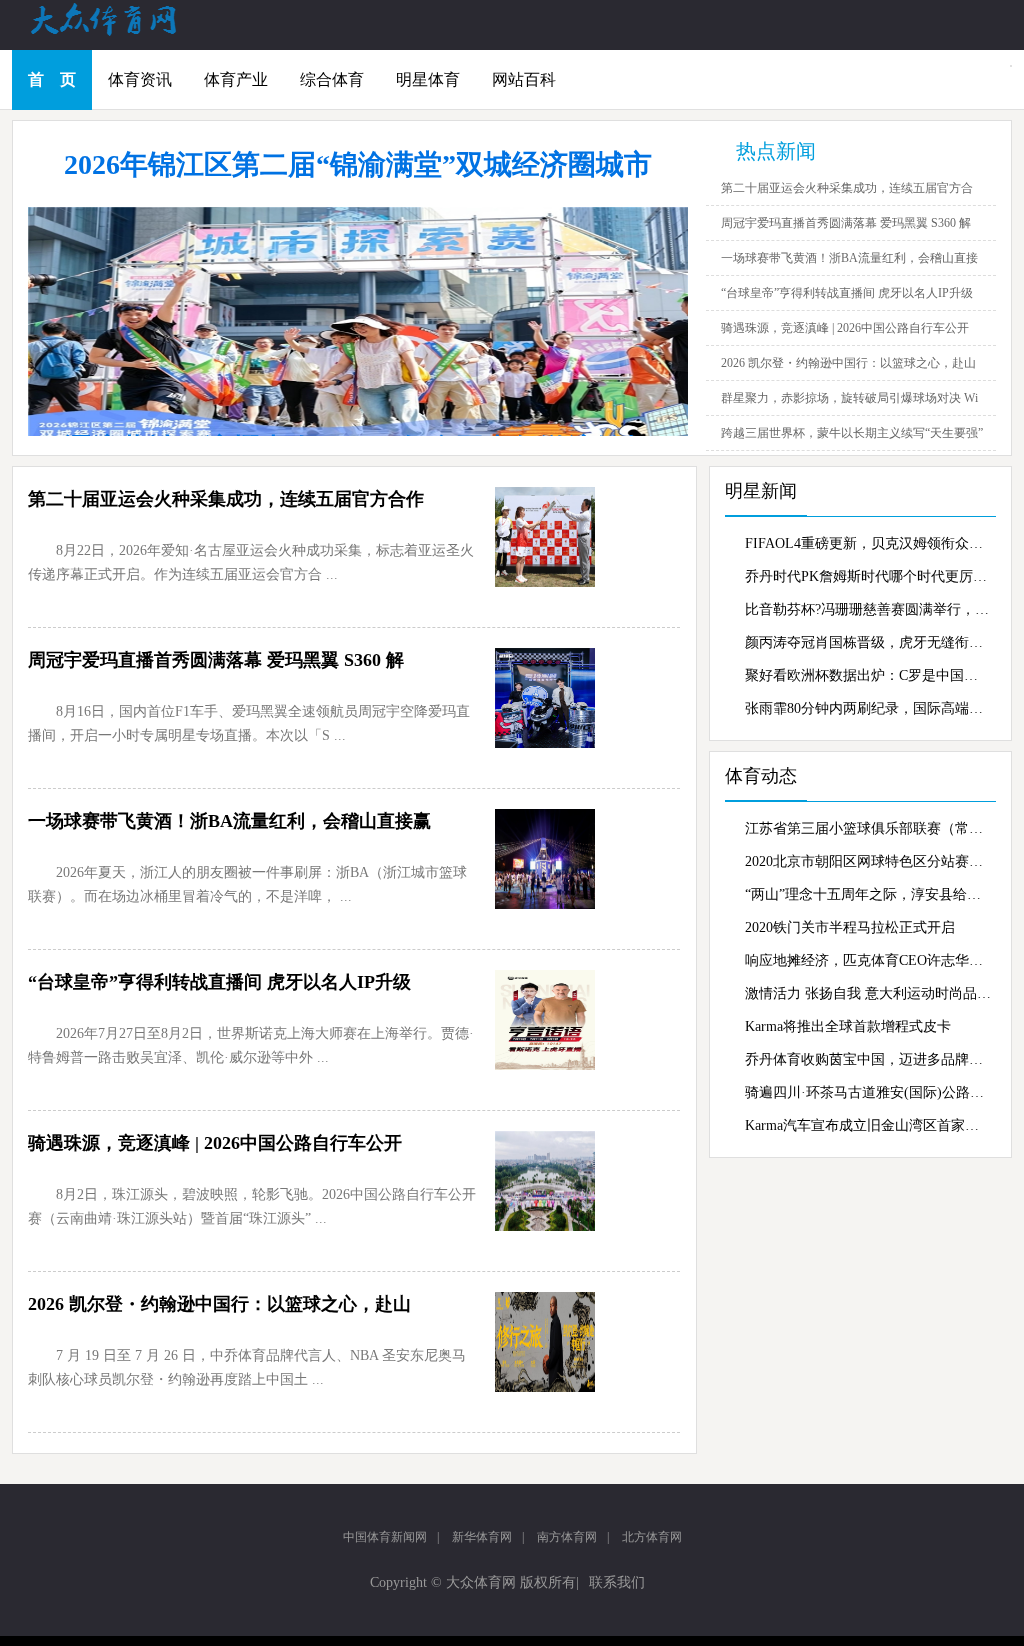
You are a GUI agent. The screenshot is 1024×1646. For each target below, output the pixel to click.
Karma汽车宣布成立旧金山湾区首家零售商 (868, 1125)
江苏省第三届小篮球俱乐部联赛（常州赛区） (868, 828)
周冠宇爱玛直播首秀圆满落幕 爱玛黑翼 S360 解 (846, 223)
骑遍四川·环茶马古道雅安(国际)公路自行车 (868, 1092)
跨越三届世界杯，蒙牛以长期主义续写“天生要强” (852, 433)
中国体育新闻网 (385, 1537)
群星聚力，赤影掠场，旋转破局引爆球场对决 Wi (849, 398)
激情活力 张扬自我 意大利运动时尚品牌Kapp (868, 993)
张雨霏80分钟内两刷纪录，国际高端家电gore (868, 708)
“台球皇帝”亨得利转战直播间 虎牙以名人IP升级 (847, 293)
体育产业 (236, 79)
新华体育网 (482, 1537)
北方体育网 (652, 1537)
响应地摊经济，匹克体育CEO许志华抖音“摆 (868, 960)
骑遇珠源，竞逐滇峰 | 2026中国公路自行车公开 (845, 328)
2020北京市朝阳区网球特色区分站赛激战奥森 (868, 861)
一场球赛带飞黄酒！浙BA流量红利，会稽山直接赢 (229, 821)
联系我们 (617, 1582)
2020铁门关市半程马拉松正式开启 (850, 927)
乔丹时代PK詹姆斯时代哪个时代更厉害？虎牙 (868, 576)
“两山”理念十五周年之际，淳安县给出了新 (868, 894)
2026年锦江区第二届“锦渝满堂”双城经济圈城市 (358, 164)
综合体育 (332, 79)
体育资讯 (140, 79)
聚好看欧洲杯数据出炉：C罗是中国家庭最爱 (868, 675)
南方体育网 (567, 1537)
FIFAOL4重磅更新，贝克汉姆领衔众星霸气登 (868, 543)
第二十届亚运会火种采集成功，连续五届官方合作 (226, 499)
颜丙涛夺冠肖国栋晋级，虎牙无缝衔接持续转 (868, 642)
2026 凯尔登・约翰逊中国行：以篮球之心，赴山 (848, 363)
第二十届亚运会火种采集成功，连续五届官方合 (847, 188)
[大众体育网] (122, 34)
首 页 (52, 79)
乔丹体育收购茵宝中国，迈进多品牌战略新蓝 (868, 1059)
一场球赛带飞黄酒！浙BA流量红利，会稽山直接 (849, 258)
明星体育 (428, 79)
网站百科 (524, 79)
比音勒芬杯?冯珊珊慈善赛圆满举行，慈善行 (868, 609)
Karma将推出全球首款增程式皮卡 (848, 1026)
